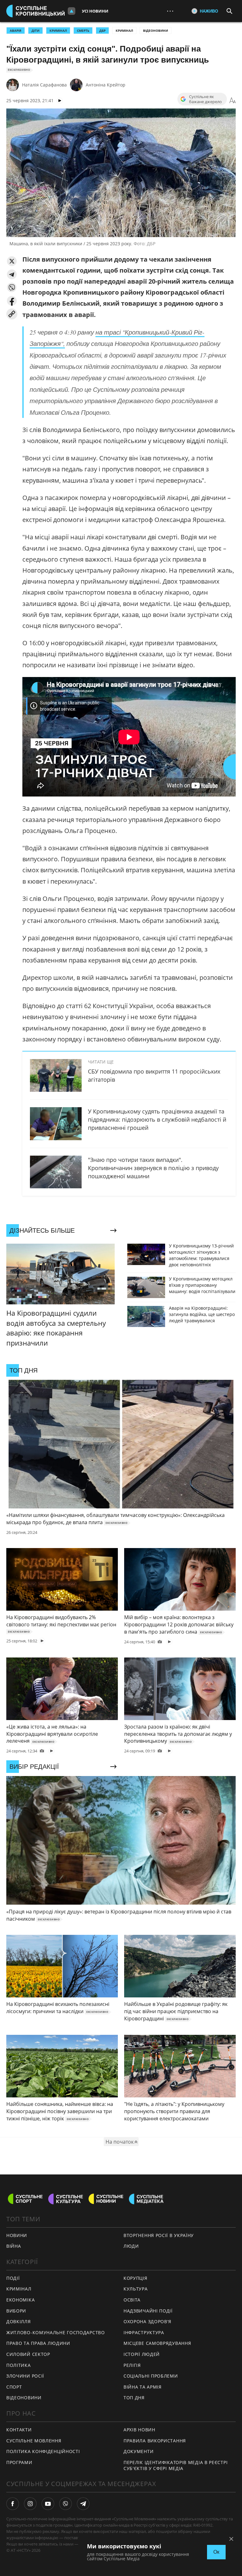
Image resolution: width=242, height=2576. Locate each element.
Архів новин (139, 2430)
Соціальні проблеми (151, 2376)
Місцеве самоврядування (157, 2343)
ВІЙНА (14, 2246)
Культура (136, 2289)
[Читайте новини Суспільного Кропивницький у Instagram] (30, 2504)
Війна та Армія (143, 2387)
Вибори (16, 2311)
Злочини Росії (25, 2376)
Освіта (132, 2300)
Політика (19, 2365)
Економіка (20, 2300)
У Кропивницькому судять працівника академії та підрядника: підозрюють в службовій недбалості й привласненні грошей (157, 1119)
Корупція (135, 2278)
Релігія (132, 2365)
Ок (216, 2552)
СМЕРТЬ (83, 31)
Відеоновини (156, 31)
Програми (19, 2462)
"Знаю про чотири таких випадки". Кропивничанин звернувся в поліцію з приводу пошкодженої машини (153, 1168)
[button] (12, 261)
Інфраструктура (144, 2332)
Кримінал (124, 31)
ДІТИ (35, 31)
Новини (17, 2235)
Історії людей (142, 2354)
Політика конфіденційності (43, 2451)
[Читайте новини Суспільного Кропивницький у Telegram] (83, 2504)
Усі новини (95, 11)
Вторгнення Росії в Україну (159, 2235)
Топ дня (134, 2398)
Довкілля (19, 2321)
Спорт (14, 2387)
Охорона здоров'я (147, 2321)
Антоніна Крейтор (106, 85)
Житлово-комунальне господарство (56, 2332)
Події (13, 2278)
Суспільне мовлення (34, 2441)
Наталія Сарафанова (44, 85)
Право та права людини (38, 2343)
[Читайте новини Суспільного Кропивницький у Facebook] (13, 2504)
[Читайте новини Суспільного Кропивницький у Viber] (66, 2504)
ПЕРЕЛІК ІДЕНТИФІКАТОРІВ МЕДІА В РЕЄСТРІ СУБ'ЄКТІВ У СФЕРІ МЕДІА (176, 2465)
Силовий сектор (28, 2354)
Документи (138, 2451)
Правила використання (155, 2441)
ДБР (102, 31)
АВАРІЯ (16, 31)
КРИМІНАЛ (58, 31)
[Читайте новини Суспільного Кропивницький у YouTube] (48, 2504)
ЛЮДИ (131, 2246)
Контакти (19, 2430)
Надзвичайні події (148, 2311)
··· (170, 11)
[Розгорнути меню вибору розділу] (72, 11)
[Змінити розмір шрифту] (233, 101)
